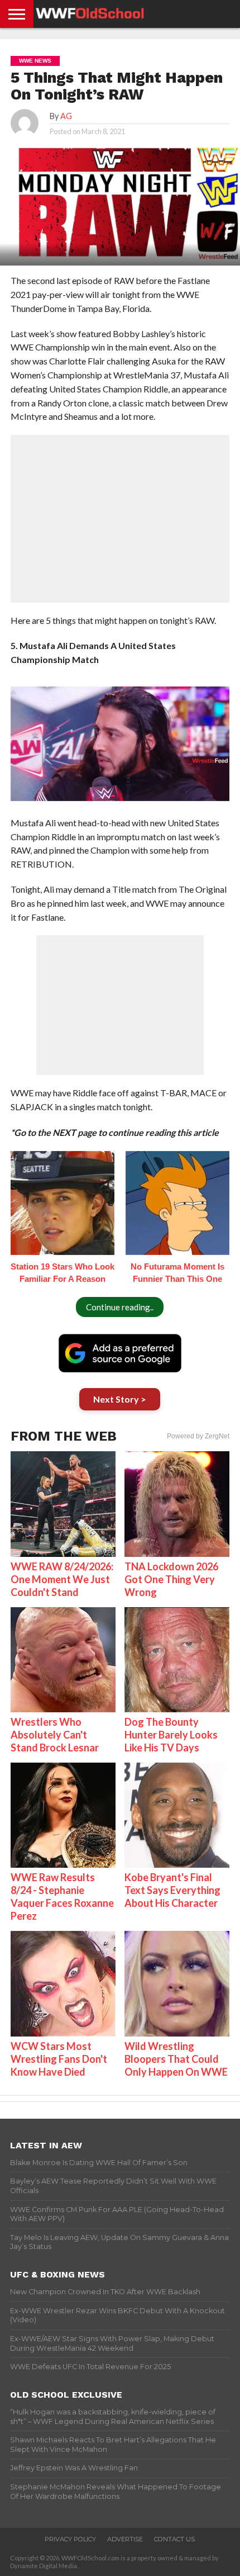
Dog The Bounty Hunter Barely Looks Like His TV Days (171, 1735)
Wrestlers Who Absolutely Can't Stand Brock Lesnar (55, 1735)
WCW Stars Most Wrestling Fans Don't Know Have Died (59, 2059)
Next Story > (120, 1399)
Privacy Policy (70, 2539)
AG (66, 116)
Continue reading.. (120, 1307)
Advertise (125, 2539)
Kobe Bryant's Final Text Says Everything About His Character (172, 1890)
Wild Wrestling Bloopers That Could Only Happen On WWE (176, 2059)
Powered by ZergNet (198, 1436)
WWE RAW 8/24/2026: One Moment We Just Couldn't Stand (62, 1579)
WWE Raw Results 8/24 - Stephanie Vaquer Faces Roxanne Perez (62, 1897)
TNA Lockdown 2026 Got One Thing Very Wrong (171, 1579)
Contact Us (174, 2539)
